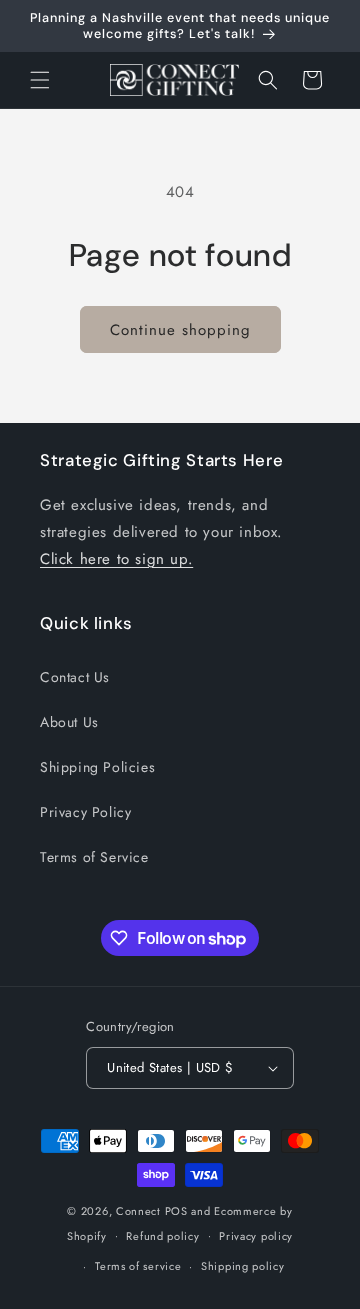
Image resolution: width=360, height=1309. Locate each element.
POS (176, 1211)
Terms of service (138, 1266)
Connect (138, 1211)
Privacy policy (256, 1236)
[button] (40, 80)
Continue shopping (180, 330)
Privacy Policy (85, 812)
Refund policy (162, 1236)
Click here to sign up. (116, 559)
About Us (69, 722)
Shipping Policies (97, 767)
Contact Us (75, 677)
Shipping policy (243, 1266)
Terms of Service (94, 857)
